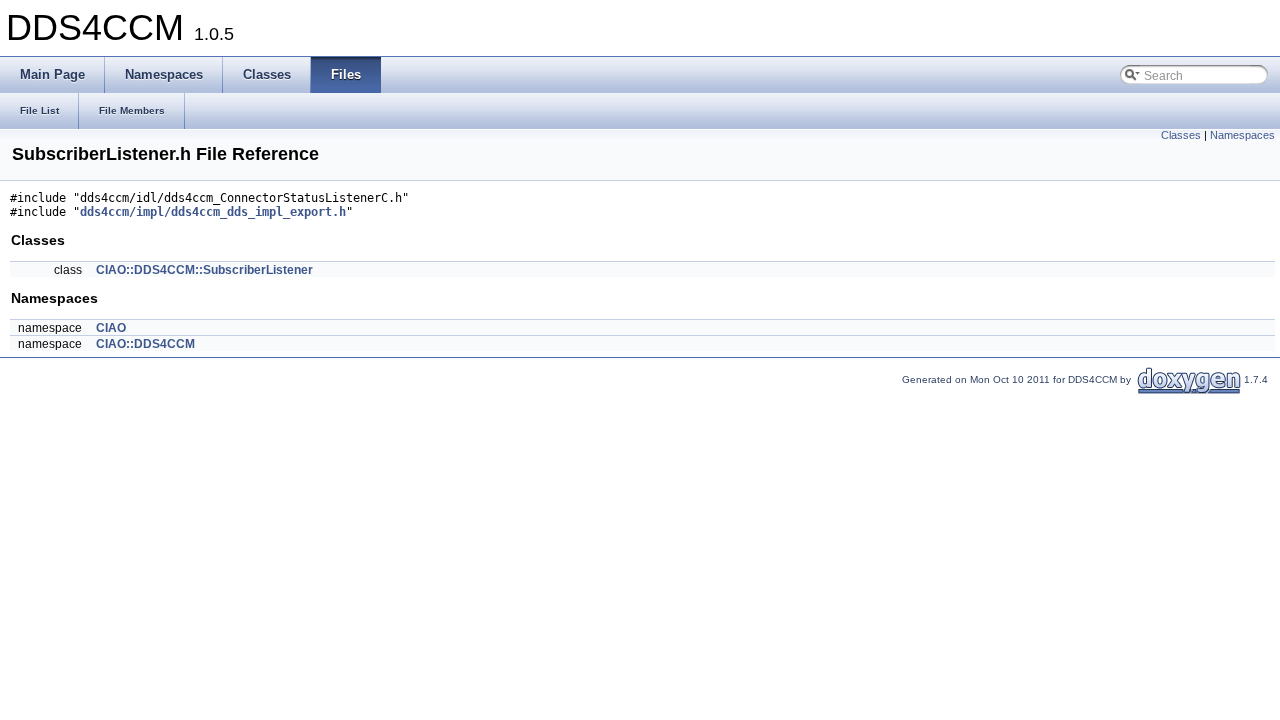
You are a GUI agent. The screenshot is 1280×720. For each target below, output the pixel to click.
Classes (1181, 135)
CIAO (111, 328)
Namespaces (1242, 135)
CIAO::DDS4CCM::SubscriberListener (204, 270)
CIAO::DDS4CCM (145, 344)
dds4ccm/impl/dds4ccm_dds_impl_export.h (213, 212)
